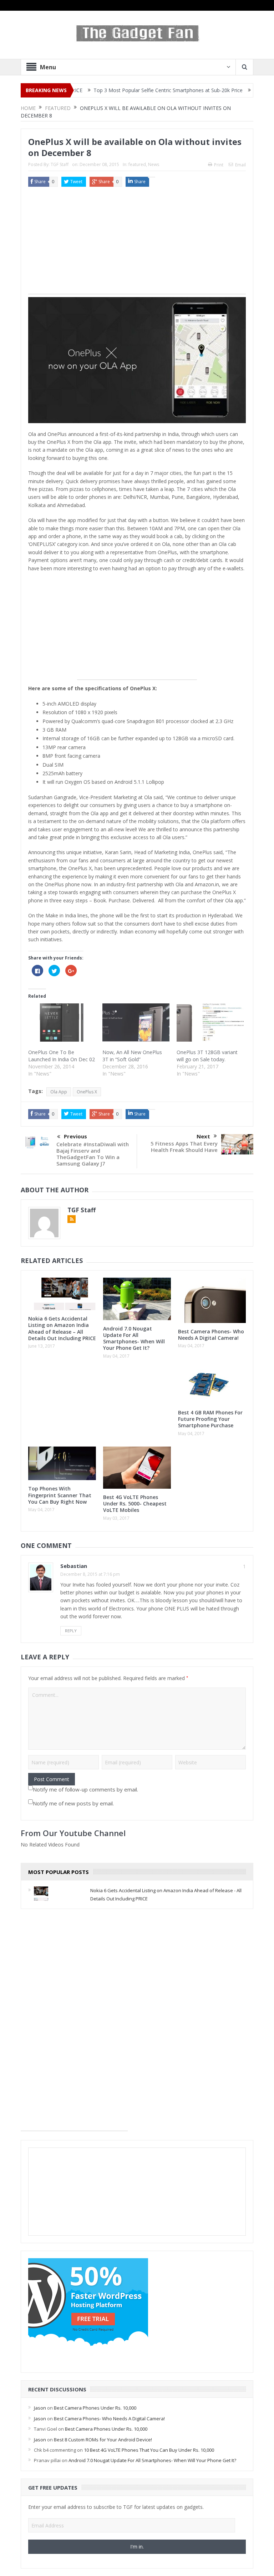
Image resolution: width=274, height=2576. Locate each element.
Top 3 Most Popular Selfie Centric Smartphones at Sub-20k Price (124, 90)
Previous (75, 1136)
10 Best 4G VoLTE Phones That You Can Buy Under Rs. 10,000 (149, 2450)
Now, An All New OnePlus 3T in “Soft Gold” (132, 1056)
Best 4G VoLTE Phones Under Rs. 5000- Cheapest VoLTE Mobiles (135, 1503)
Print (219, 165)
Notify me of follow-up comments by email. (85, 1789)
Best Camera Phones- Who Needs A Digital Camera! (211, 1335)
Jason (40, 2408)
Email (240, 165)
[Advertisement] (137, 244)
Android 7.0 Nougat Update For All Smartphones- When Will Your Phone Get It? (134, 1338)
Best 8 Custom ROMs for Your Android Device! (103, 2440)
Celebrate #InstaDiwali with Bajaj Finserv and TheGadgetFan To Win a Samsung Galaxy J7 (93, 1154)
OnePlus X (87, 1092)
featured (137, 164)
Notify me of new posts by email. (73, 1803)
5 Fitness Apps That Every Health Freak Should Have (184, 1147)
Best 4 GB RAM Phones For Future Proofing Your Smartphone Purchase (210, 1419)
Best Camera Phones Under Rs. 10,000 (95, 2408)
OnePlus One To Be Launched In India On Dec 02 (62, 1056)
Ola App (59, 1092)
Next (203, 1136)
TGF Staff (60, 164)
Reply (71, 1631)
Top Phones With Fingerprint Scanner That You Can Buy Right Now (60, 1495)
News (154, 164)
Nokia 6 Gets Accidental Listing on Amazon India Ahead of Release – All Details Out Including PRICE (62, 1328)
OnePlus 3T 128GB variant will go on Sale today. (207, 1056)
